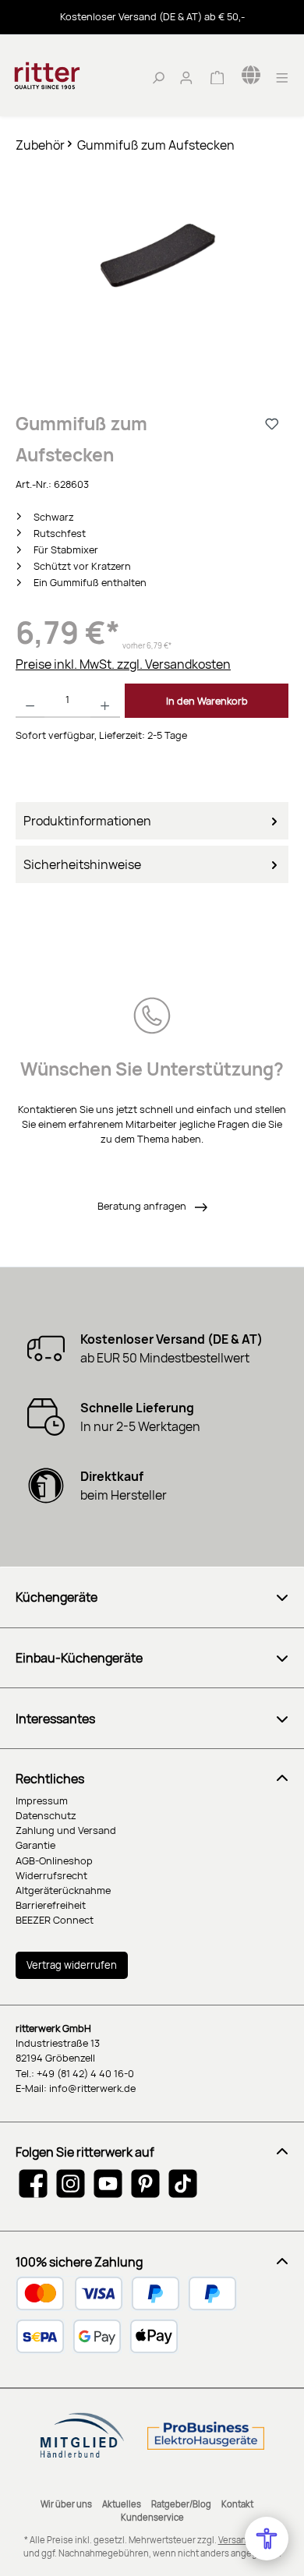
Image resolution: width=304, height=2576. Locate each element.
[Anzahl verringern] (30, 701)
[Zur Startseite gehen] (70, 76)
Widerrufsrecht (51, 1875)
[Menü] (282, 76)
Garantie (35, 1845)
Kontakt (237, 2504)
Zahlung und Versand (66, 1830)
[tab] (152, 821)
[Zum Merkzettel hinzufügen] (273, 423)
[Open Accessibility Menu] (267, 2539)
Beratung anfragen (143, 1206)
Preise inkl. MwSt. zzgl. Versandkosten (123, 664)
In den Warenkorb (207, 701)
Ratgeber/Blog (181, 2504)
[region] (152, 273)
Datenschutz (46, 1815)
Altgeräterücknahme (63, 1890)
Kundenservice (152, 2517)
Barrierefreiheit (51, 1905)
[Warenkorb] (217, 76)
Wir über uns (66, 2504)
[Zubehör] (152, 258)
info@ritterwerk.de (92, 2088)
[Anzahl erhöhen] (105, 701)
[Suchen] (158, 76)
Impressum (42, 1800)
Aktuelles (122, 2504)
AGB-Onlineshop (54, 1860)
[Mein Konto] (186, 76)
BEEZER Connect (55, 1920)
